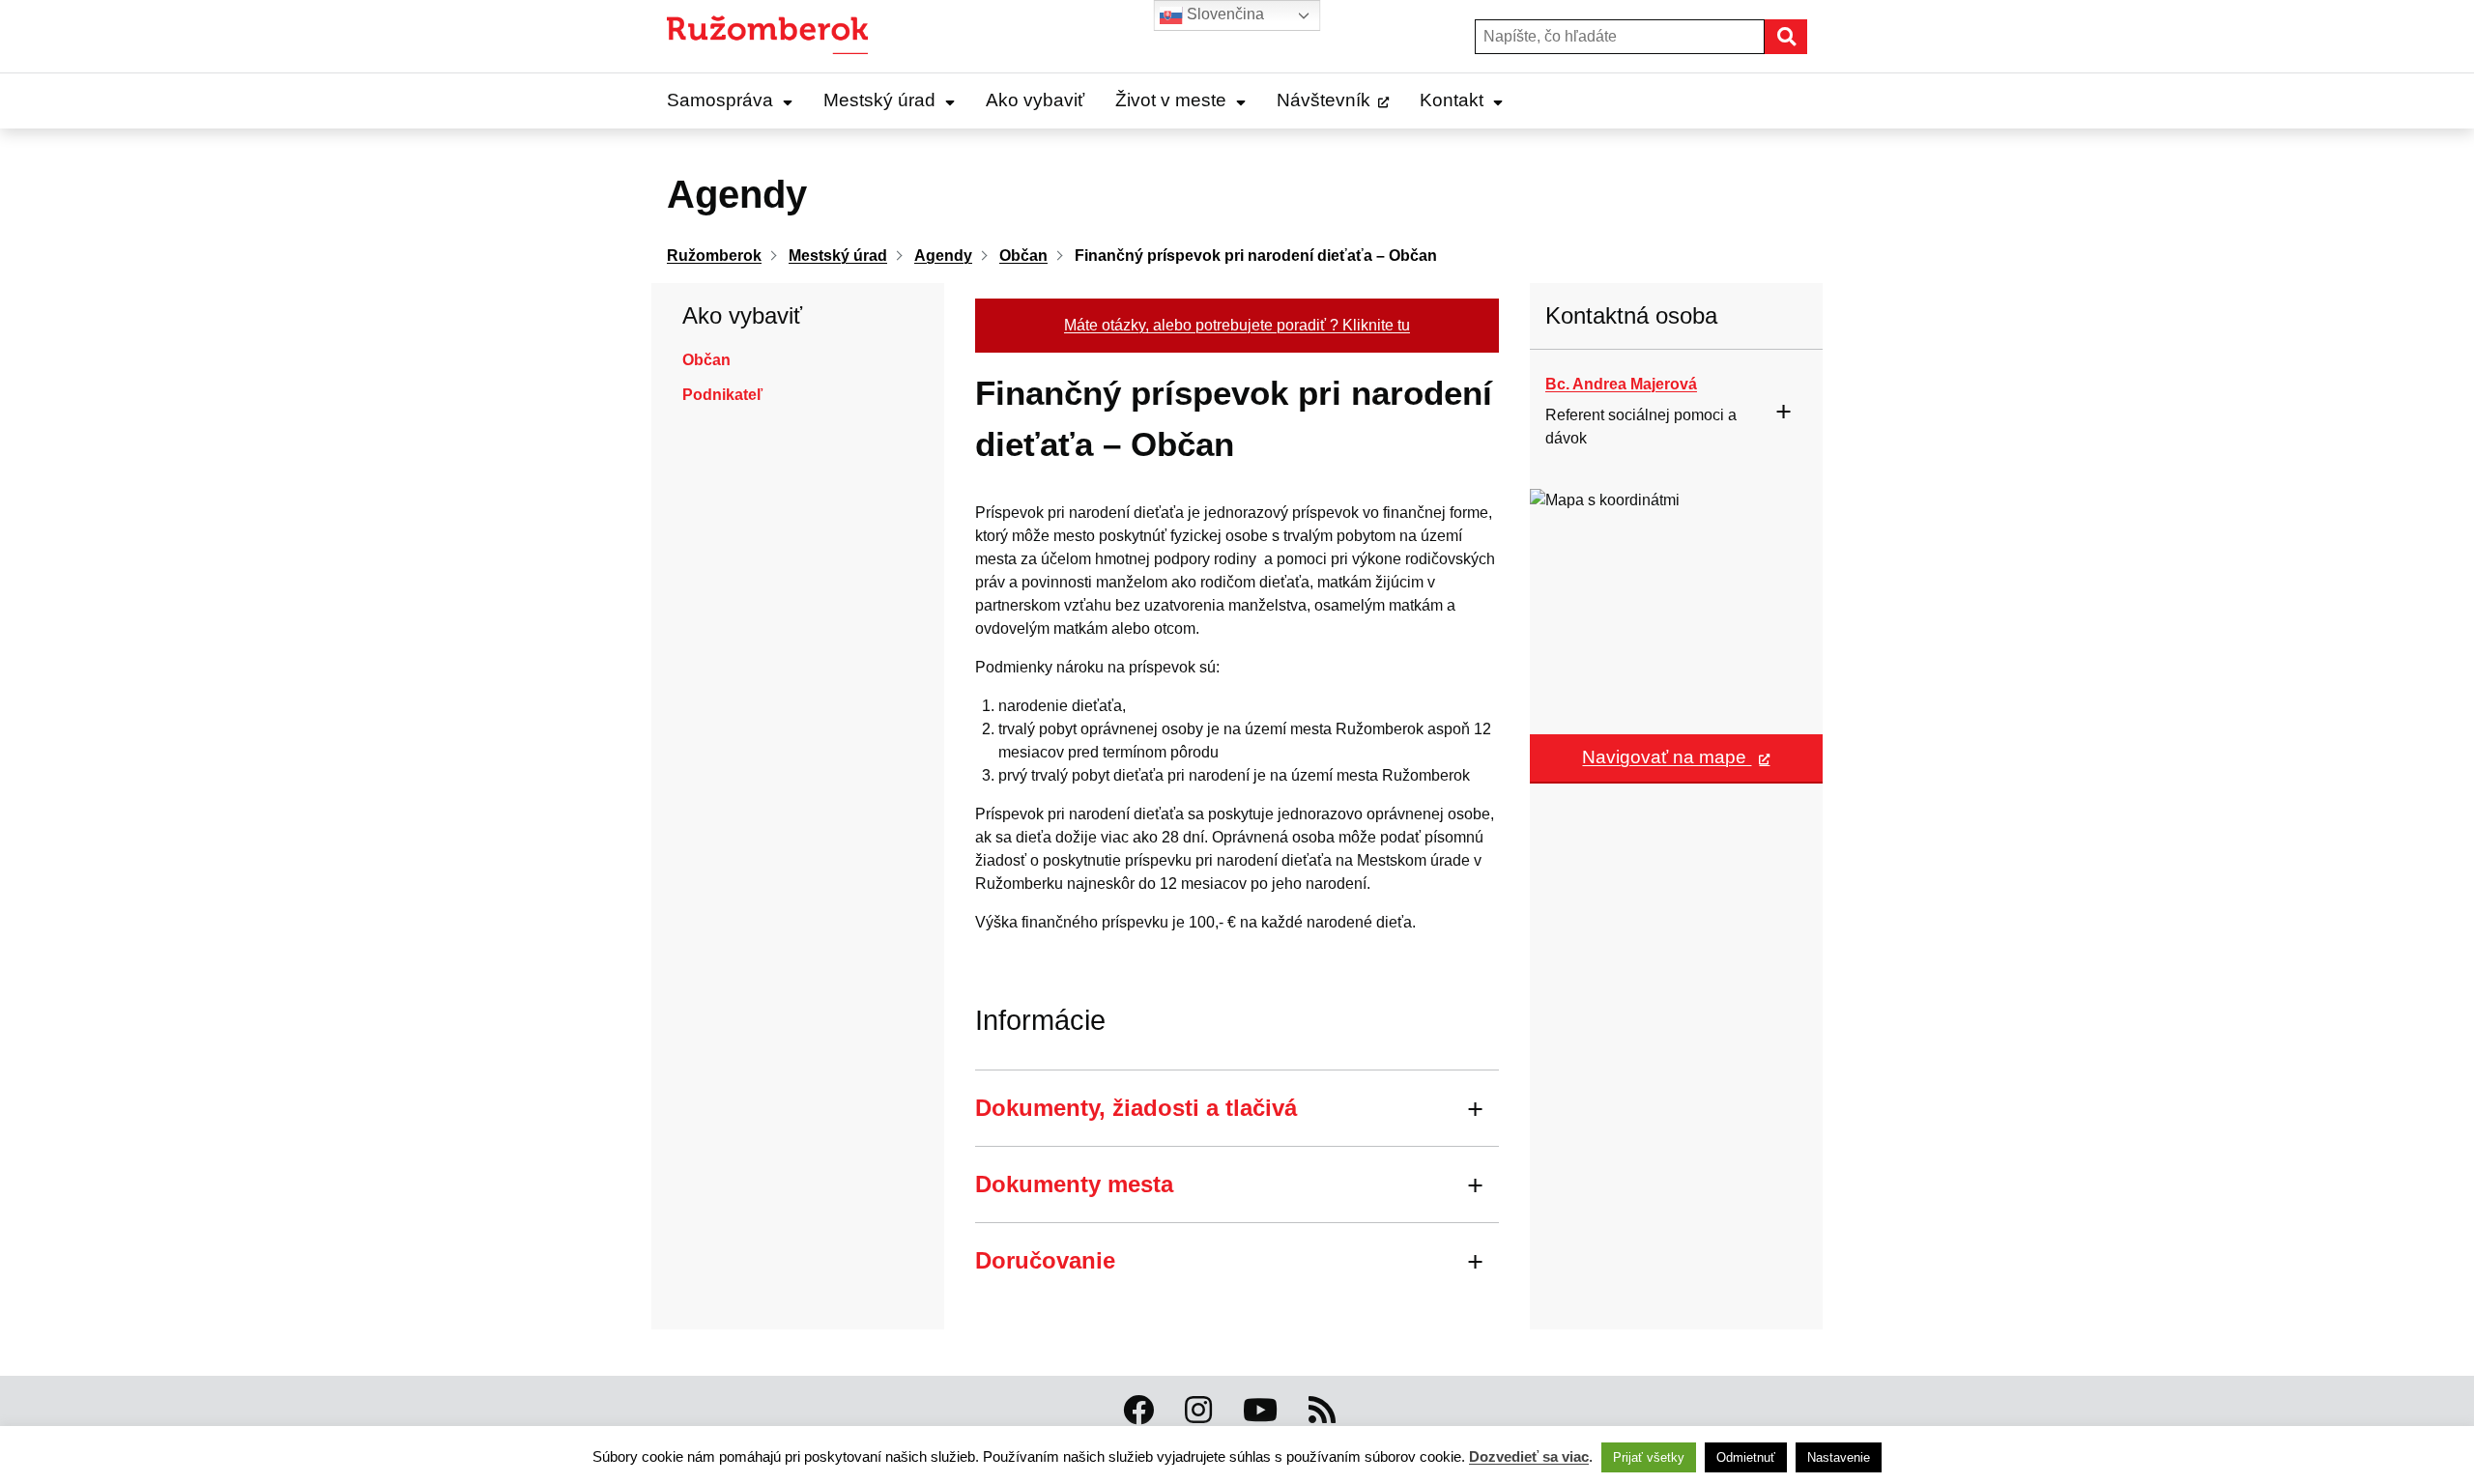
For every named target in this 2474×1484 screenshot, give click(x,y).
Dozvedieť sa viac (1529, 1456)
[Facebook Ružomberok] (1138, 1411)
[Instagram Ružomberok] (1198, 1411)
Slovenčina (1223, 14)
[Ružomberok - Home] (775, 36)
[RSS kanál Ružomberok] (1322, 1411)
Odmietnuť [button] (1746, 1457)
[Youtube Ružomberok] (1260, 1411)
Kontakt (1452, 100)
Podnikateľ (722, 395)
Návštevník (1323, 100)
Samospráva (720, 100)
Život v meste (1171, 100)
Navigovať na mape (1667, 757)
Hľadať (1806, 36)
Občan (706, 360)
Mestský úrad (879, 100)
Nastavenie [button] (1839, 1457)
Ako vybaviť (1035, 100)
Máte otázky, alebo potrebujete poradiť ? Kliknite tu (1237, 325)
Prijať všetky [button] (1649, 1457)
